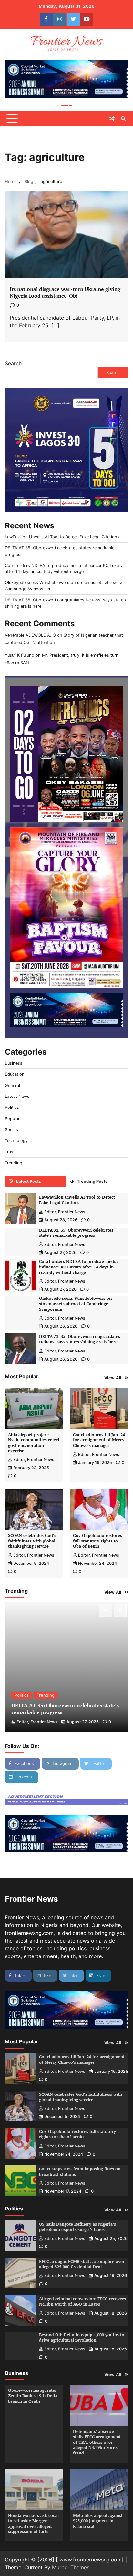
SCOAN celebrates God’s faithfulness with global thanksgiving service (32, 1541)
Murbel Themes (71, 2567)
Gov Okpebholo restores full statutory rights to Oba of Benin (97, 1541)
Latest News (17, 1096)
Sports (11, 1130)
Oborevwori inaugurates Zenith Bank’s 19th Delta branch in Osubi (33, 2396)
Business (14, 1063)
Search (13, 363)
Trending (14, 1163)
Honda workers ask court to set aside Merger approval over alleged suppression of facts (34, 2523)
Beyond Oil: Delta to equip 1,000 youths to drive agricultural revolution (82, 2337)
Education (15, 1074)
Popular (12, 1119)
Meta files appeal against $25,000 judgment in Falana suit (98, 2521)
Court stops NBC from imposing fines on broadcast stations (80, 2172)
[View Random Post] (112, 119)
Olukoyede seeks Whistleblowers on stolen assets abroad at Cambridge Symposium (75, 1304)
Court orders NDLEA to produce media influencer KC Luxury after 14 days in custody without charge (78, 1267)
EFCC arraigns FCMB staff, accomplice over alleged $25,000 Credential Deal (82, 2264)
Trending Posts (92, 1181)
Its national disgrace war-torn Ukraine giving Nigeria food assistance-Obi (65, 292)
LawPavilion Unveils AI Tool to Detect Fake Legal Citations (62, 537)
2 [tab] (71, 106)
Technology (16, 1141)
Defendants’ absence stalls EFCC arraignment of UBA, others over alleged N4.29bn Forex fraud (97, 2442)
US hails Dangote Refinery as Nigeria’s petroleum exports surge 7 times (77, 2227)
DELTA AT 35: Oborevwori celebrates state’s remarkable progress (76, 1233)
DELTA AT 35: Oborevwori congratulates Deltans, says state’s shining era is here (80, 1339)
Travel (11, 1152)
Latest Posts (29, 1181)
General (12, 1085)
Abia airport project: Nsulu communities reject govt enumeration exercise (34, 1443)
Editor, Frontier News (65, 1212)
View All (113, 1378)
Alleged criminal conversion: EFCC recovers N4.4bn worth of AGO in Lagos (82, 2302)
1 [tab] (65, 106)
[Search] (123, 119)
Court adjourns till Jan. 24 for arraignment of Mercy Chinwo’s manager (99, 1440)
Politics (12, 1107)
